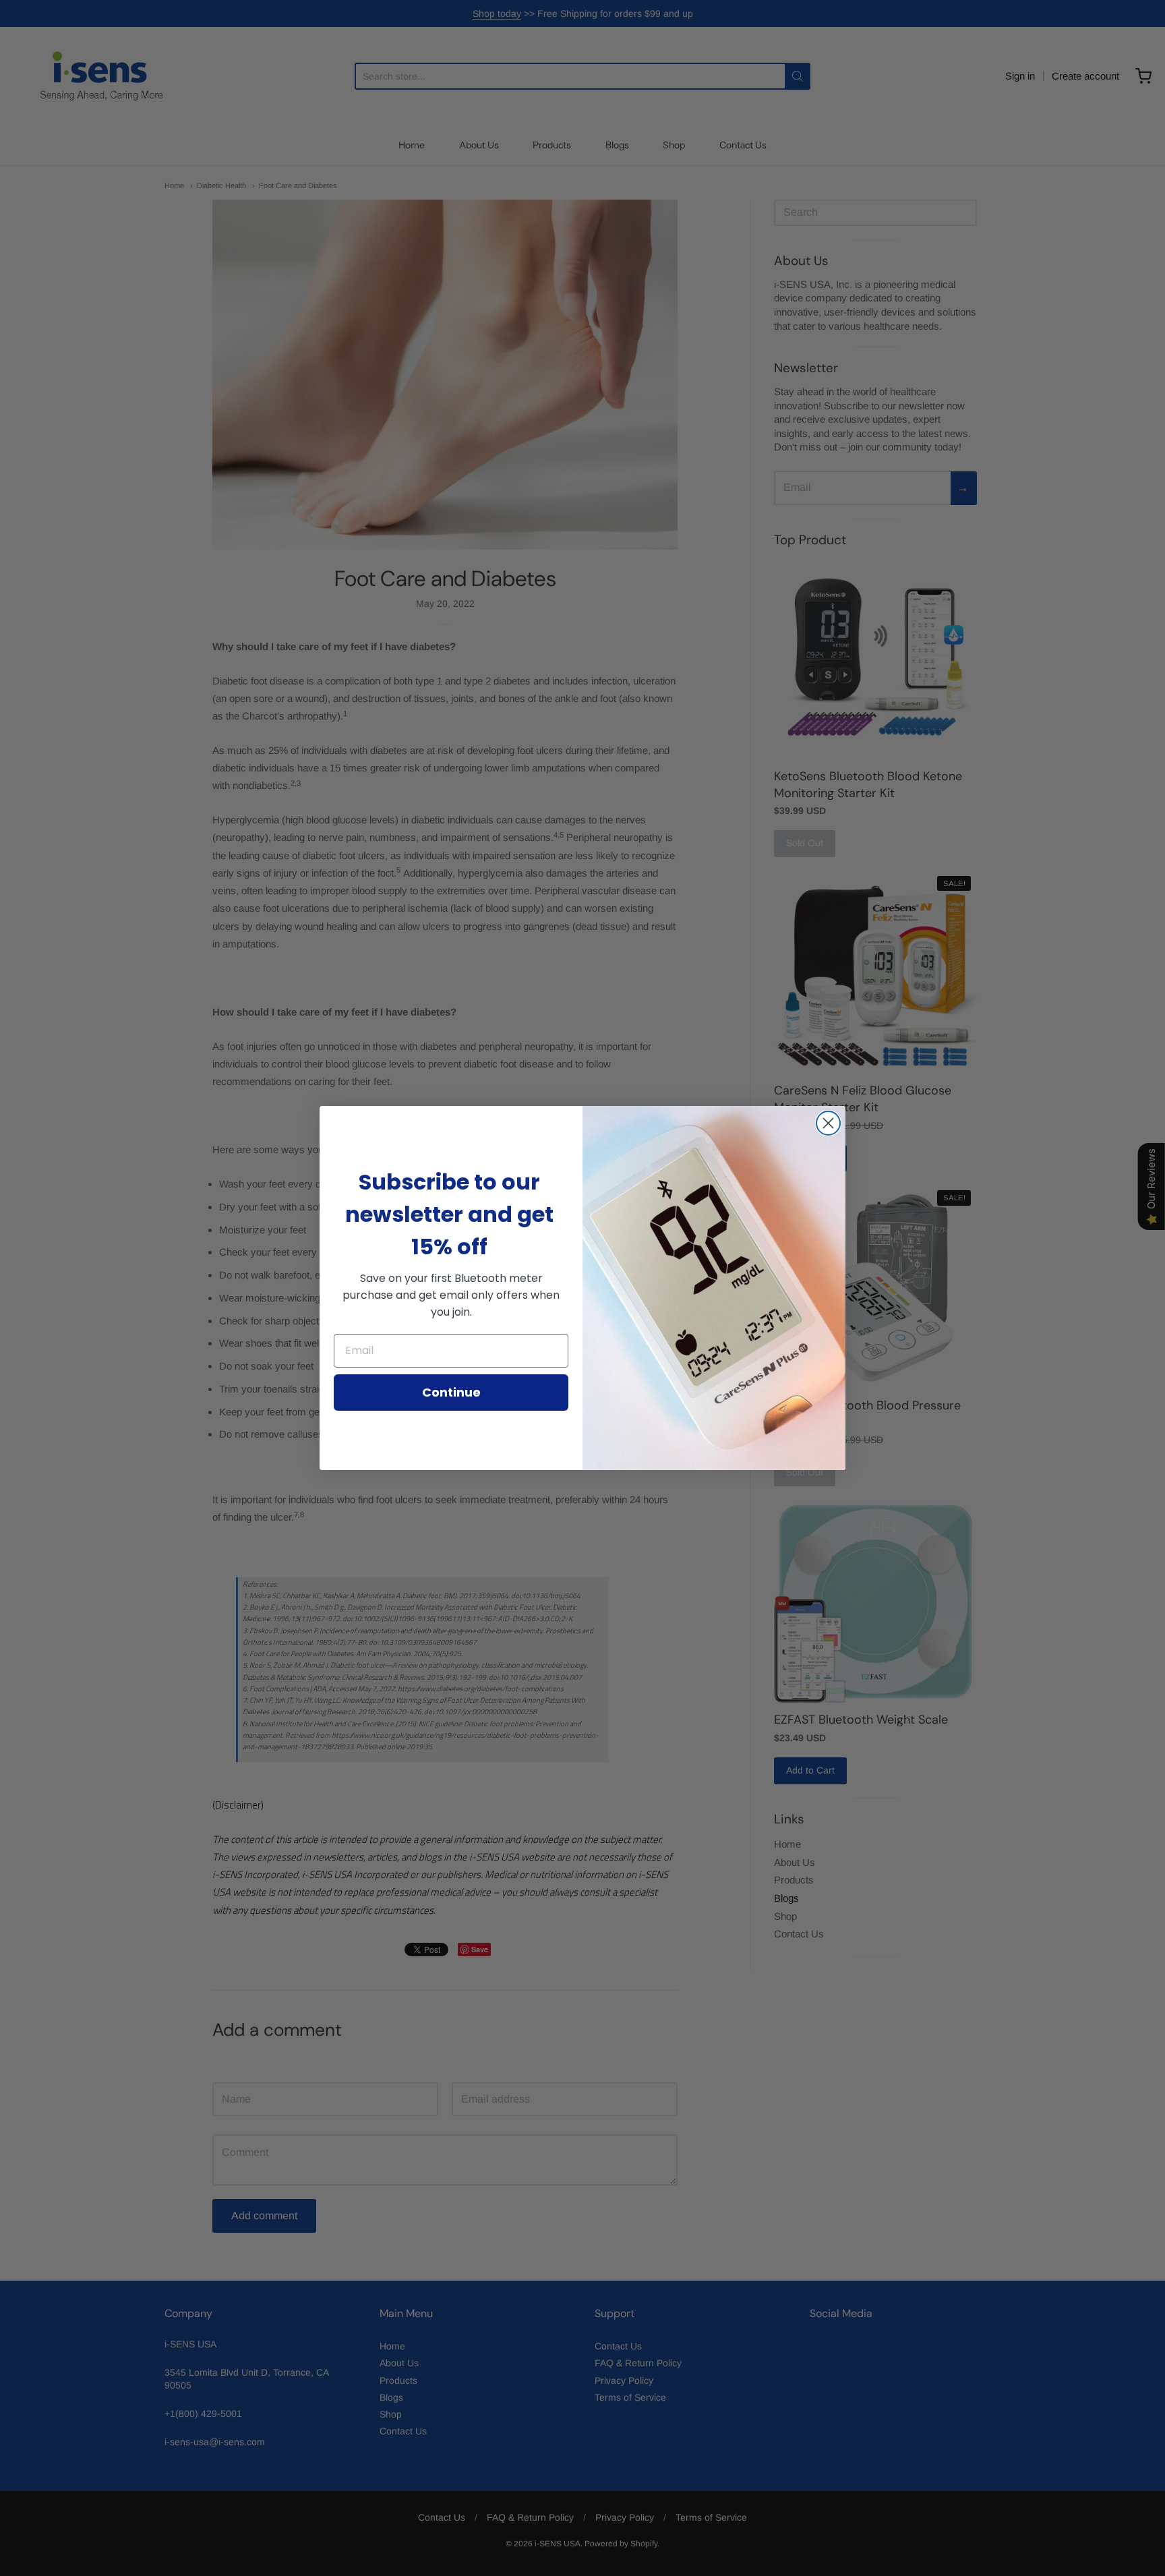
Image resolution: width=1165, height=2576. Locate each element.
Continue (451, 1392)
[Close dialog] (828, 1123)
